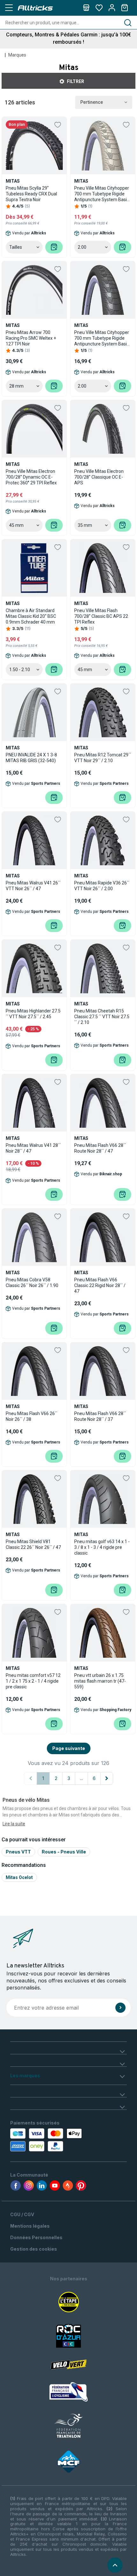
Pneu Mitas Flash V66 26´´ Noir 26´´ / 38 (32, 1416)
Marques (17, 55)
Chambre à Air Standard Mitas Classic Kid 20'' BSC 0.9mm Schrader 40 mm (31, 616)
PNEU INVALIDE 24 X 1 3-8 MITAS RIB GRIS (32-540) (31, 758)
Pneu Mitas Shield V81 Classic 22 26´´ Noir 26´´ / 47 (33, 1544)
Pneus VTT (18, 1852)
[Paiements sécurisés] (47, 2140)
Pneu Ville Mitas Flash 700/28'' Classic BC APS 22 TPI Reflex (101, 616)
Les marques (25, 2076)
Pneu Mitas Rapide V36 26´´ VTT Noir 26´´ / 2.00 (102, 886)
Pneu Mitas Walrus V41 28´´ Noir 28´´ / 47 (33, 1148)
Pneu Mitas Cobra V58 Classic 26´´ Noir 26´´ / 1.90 (32, 1283)
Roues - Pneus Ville (64, 1852)
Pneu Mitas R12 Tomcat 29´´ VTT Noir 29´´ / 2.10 (103, 758)
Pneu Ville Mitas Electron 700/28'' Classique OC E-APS (99, 477)
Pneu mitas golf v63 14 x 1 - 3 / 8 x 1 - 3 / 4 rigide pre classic (102, 1547)
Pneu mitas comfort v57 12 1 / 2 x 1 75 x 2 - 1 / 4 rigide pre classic (33, 1681)
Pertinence (92, 102)
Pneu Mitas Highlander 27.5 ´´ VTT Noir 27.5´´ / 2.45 (33, 1014)
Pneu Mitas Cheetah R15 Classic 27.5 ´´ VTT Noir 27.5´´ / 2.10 (102, 1017)
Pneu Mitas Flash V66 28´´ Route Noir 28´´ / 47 (100, 1148)
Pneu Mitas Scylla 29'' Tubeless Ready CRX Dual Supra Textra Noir (31, 194)
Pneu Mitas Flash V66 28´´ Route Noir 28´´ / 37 (100, 1416)
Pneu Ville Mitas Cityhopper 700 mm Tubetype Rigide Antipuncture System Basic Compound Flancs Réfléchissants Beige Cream (103, 194)
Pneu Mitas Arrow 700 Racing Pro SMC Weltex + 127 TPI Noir (31, 338)
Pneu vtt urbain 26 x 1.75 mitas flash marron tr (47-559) (100, 1681)
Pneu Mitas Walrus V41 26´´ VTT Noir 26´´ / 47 (33, 886)
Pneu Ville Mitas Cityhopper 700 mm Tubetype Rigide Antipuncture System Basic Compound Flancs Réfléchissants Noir (102, 338)
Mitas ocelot (19, 1877)
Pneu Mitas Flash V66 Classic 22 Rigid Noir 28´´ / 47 (100, 1285)
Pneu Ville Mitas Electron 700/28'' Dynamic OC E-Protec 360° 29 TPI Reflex (31, 477)
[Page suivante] (107, 1778)
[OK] (120, 2008)
